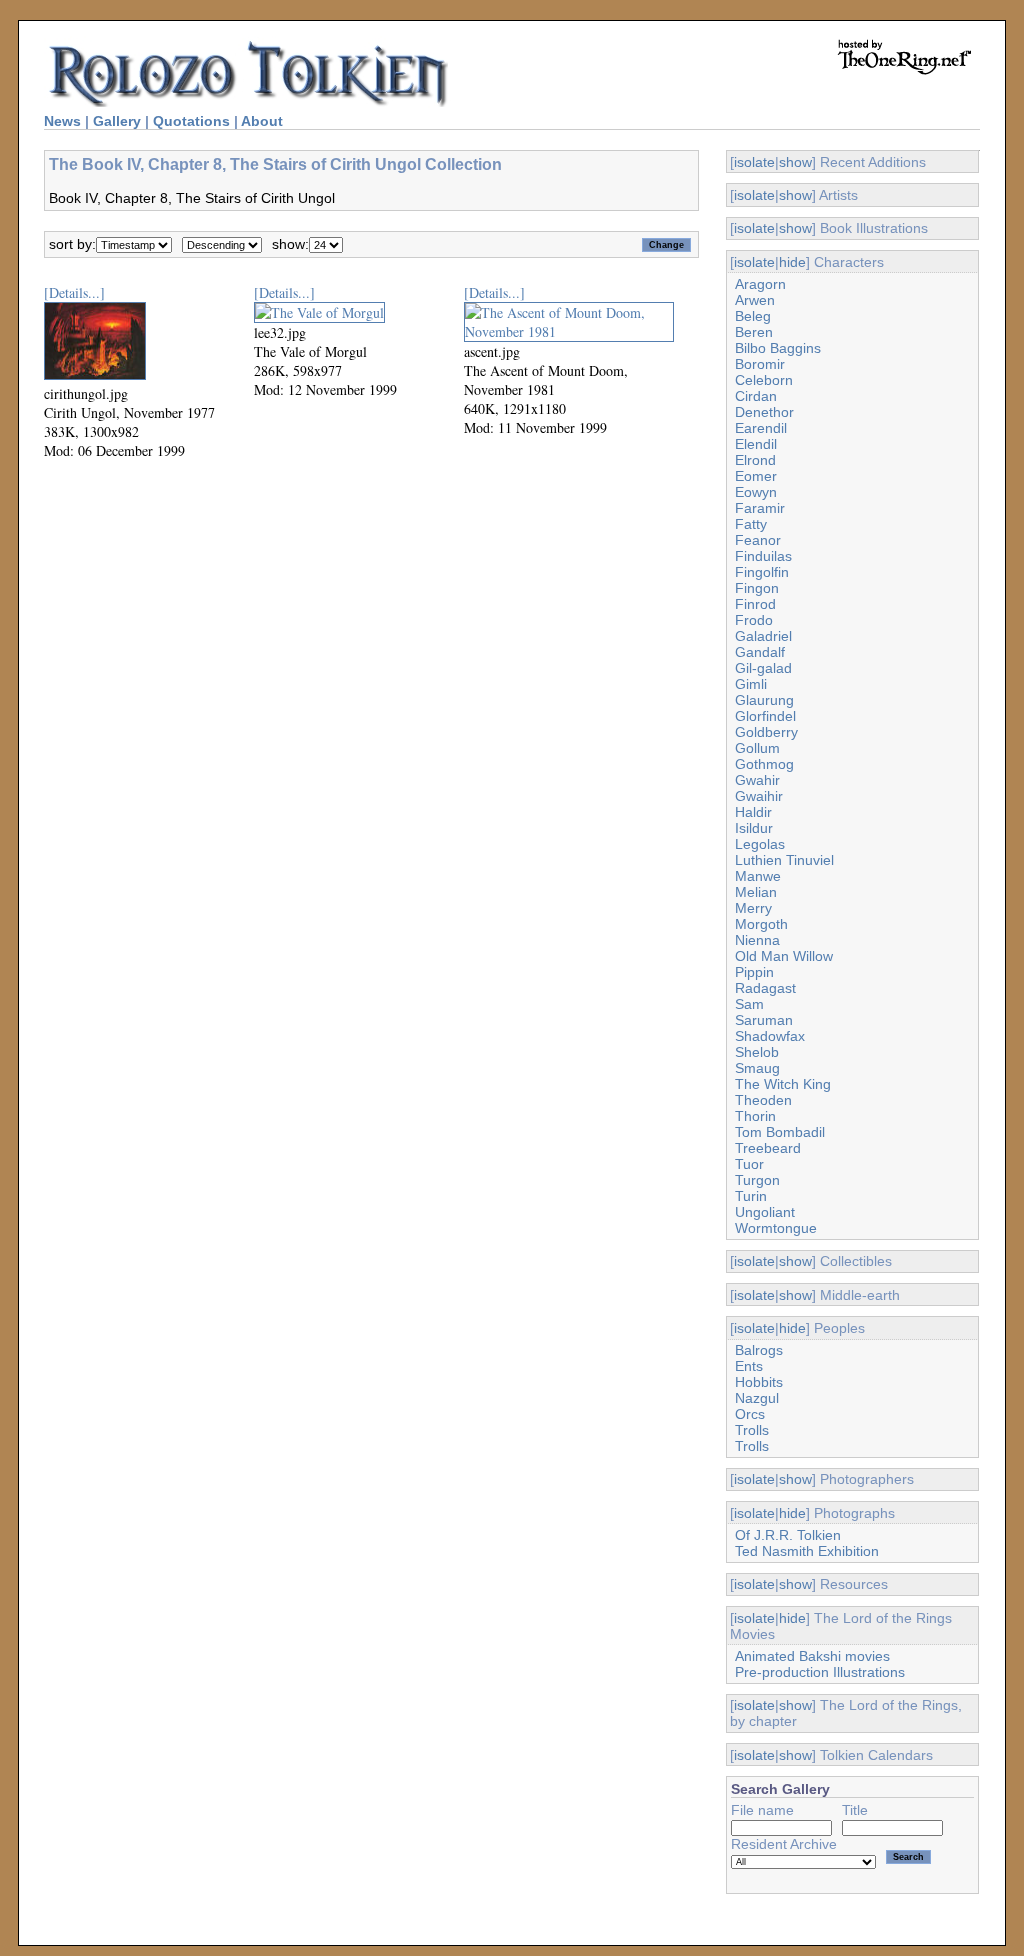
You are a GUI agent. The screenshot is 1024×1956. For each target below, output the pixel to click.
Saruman (764, 1020)
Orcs (750, 1414)
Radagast (765, 988)
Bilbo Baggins (778, 348)
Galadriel (763, 636)
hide (792, 262)
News (62, 121)
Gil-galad (763, 668)
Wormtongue (776, 1228)
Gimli (751, 684)
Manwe (758, 876)
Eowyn (756, 492)
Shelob (757, 1052)
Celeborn (764, 380)
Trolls (752, 1430)
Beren (754, 332)
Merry (753, 908)
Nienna (757, 940)
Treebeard (768, 1148)
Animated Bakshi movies (812, 1656)
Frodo (754, 620)
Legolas (760, 844)
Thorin (755, 1116)
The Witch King (783, 1084)
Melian (756, 892)
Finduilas (763, 556)
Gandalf (760, 652)
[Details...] (74, 292)
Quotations (191, 121)
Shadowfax (770, 1036)
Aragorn (760, 284)
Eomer (756, 476)
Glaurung (764, 700)
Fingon (757, 588)
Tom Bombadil (780, 1132)
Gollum (757, 748)
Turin (751, 1196)
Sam (749, 1004)
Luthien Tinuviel (784, 860)
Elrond (755, 460)
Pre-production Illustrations (820, 1672)
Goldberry (766, 732)
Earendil (761, 428)
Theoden (763, 1100)
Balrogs (759, 1350)
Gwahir (757, 780)
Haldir (753, 812)
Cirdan (756, 396)
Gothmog (764, 764)
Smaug (757, 1068)
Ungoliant (765, 1212)
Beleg (753, 316)
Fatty (751, 524)
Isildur (754, 828)
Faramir (760, 508)
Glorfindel (765, 716)
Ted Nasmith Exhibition (807, 1551)
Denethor (764, 412)
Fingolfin (762, 572)
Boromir (760, 364)
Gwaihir (759, 796)
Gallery (117, 121)
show (795, 162)
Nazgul (757, 1398)
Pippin (754, 972)
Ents (749, 1366)
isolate (754, 162)
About (262, 121)
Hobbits (759, 1382)
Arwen (755, 300)
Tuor (749, 1164)
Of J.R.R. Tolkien (788, 1535)
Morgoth (761, 924)
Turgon (757, 1180)
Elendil (756, 444)
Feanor (758, 540)
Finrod (755, 604)
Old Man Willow (784, 956)
